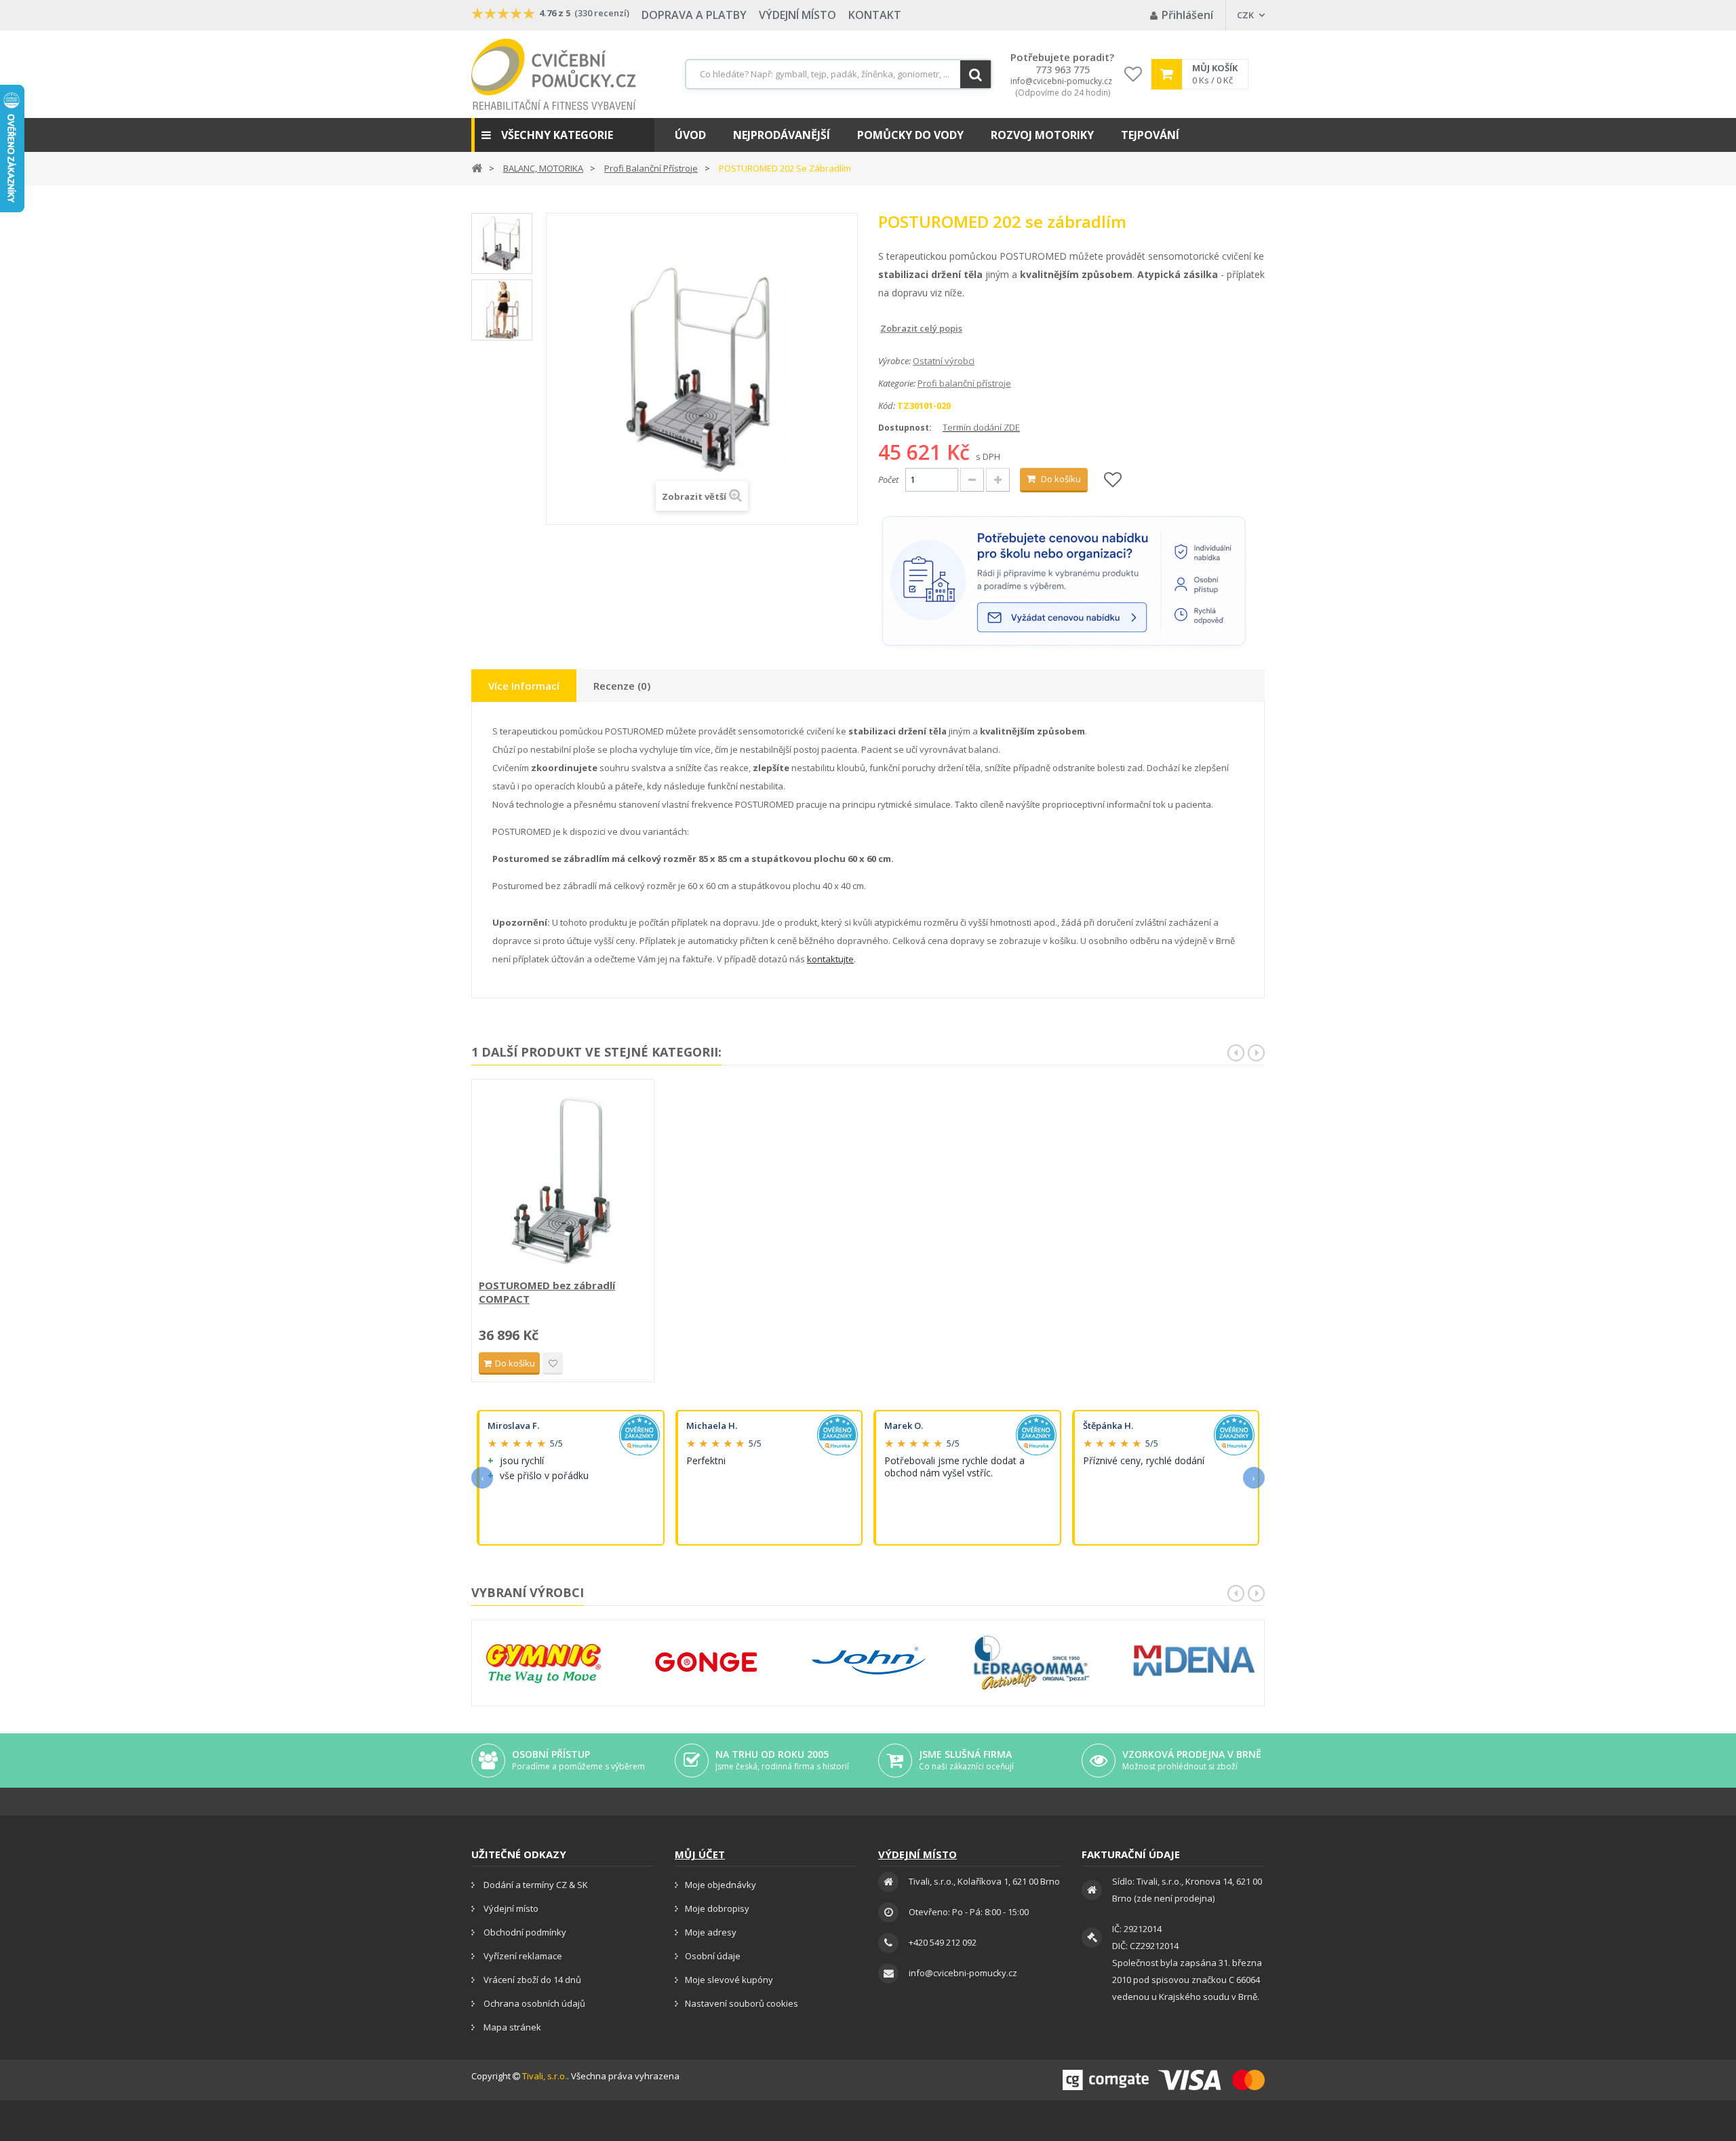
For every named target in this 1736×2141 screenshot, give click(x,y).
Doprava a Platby (694, 15)
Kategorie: (897, 383)
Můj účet (700, 1854)
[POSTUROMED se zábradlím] (502, 243)
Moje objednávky (721, 1885)
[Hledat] (975, 74)
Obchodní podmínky (524, 1932)
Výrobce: (894, 361)
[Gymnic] (543, 1663)
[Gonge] (706, 1663)
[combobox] (839, 74)
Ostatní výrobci (944, 361)
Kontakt (875, 15)
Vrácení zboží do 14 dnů (531, 1980)
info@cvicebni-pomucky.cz (1061, 81)
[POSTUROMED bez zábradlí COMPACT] (563, 1181)
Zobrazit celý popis (888, 328)
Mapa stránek (511, 2027)
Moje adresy (711, 1932)
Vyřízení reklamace (522, 1956)
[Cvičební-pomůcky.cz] (554, 74)
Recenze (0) (622, 686)
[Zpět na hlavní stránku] (477, 167)
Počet (888, 479)
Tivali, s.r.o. (545, 2076)
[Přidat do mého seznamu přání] (1113, 480)
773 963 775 (1063, 70)
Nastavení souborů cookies (742, 2003)
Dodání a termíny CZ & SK (535, 1885)
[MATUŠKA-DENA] (1194, 1661)
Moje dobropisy (717, 1908)
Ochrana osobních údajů (533, 2003)
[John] (869, 1663)
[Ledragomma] (1031, 1663)
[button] (563, 135)
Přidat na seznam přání (553, 1363)
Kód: (887, 406)
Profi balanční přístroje (964, 383)
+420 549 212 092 (943, 1942)
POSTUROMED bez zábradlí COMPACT (547, 1292)
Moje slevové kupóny (729, 1980)
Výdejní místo (797, 15)
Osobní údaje (713, 1956)
